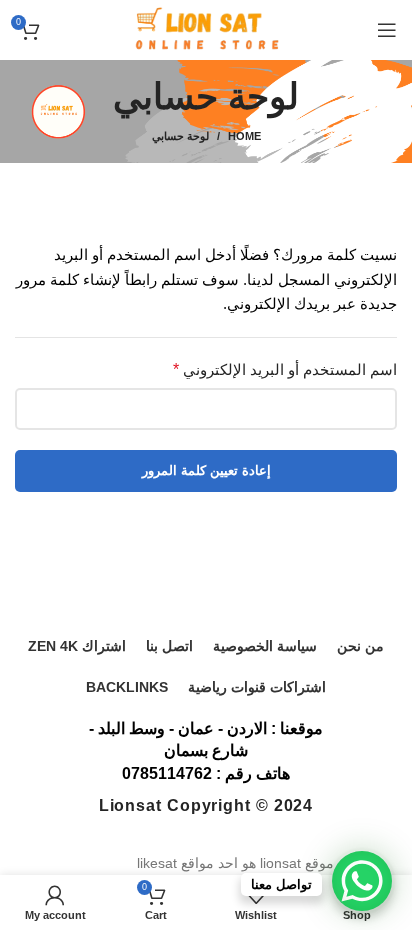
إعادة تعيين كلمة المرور (206, 470)
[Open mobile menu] (387, 30)
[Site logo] (206, 29)
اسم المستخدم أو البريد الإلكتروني (285, 369)
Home (244, 136)
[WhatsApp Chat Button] (362, 881)
